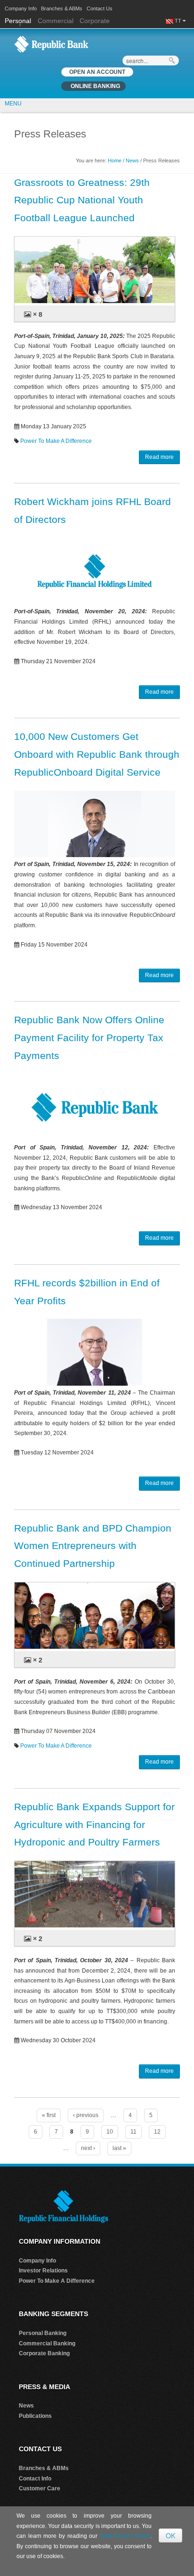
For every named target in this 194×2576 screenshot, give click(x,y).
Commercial (56, 21)
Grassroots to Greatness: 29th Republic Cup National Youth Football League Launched (82, 200)
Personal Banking (43, 2333)
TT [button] (179, 21)
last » (119, 2148)
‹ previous (86, 2115)
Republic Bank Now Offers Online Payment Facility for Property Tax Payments (89, 1038)
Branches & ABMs (62, 8)
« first (49, 2115)
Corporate (95, 21)
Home (115, 160)
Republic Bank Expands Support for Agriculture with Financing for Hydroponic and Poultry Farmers (94, 1825)
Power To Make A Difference (56, 441)
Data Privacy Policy (125, 2536)
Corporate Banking (44, 2353)
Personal (19, 21)
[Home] (51, 44)
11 (133, 2132)
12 (157, 2132)
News (132, 160)
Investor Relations (43, 2271)
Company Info (21, 8)
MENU (13, 104)
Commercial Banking (47, 2343)
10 (110, 2132)
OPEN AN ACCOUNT (97, 72)
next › (88, 2148)
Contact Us (100, 8)
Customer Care (40, 2488)
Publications (35, 2416)
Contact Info (35, 2479)
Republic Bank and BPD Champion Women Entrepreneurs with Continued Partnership (93, 1546)
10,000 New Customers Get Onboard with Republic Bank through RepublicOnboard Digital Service (97, 754)
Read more (159, 457)
